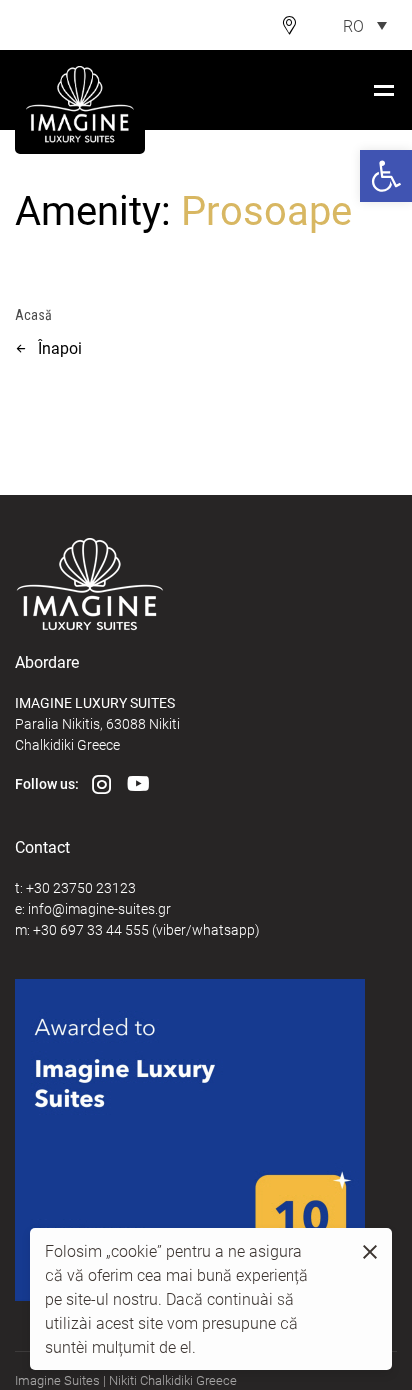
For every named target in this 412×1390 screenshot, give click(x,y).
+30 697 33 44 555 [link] (91, 929)
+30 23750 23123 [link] (81, 887)
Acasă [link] (33, 315)
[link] (386, 176)
